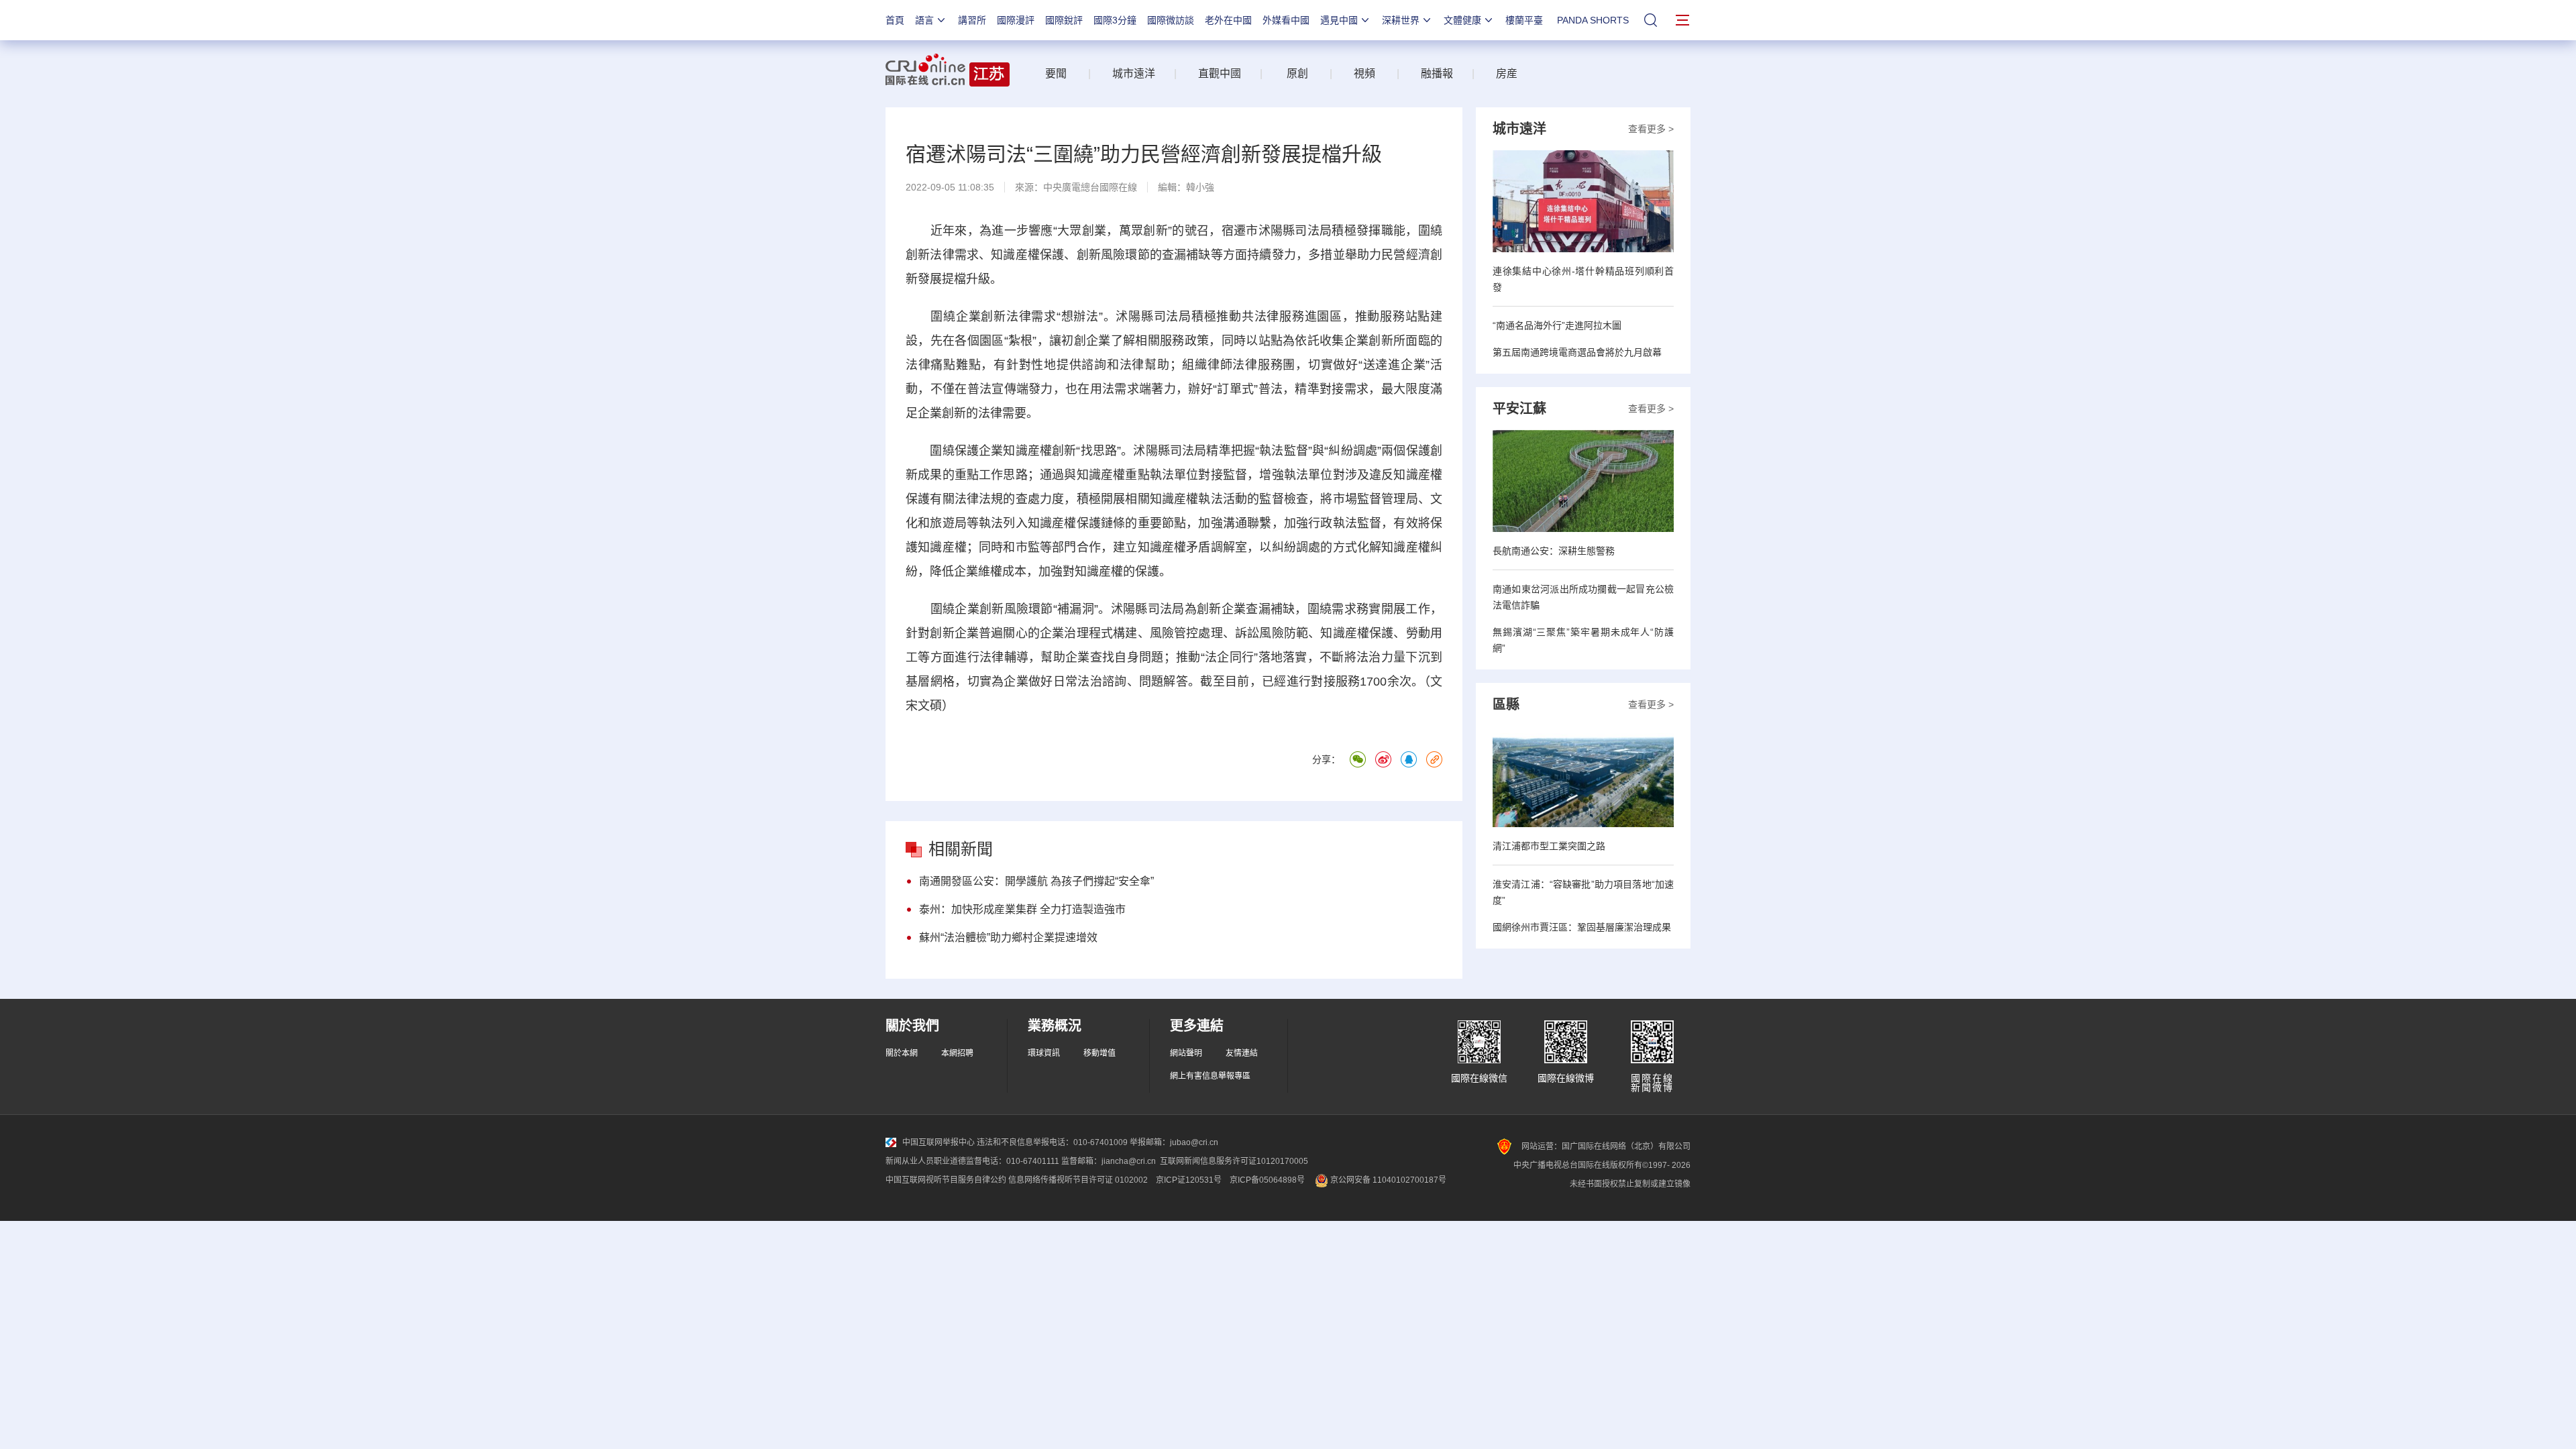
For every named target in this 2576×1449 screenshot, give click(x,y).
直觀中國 (1220, 73)
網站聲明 (1186, 1053)
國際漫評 (1016, 20)
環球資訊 (1044, 1053)
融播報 (1437, 73)
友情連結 (1242, 1053)
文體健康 (1462, 20)
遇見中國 (1339, 20)
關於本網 (902, 1053)
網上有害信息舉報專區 (1210, 1076)
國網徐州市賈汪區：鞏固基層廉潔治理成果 (1582, 927)
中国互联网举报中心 (938, 1142)
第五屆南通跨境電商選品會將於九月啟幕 (1577, 352)
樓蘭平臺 (1524, 20)
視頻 (1364, 73)
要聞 (1056, 73)
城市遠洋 (1128, 73)
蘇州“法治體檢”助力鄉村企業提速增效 (1008, 937)
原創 (1297, 73)
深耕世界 (1401, 20)
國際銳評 (1064, 20)
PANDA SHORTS (1593, 20)
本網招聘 (957, 1053)
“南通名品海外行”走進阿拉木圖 (1557, 325)
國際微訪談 (1171, 20)
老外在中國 (1228, 20)
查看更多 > (1651, 129)
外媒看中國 (1286, 20)
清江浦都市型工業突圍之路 (1549, 846)
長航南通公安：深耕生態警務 (1554, 551)
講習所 (972, 20)
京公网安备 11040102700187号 (1387, 1180)
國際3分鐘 (1115, 20)
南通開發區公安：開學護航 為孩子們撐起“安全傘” (1036, 881)
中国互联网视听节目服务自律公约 (946, 1180)
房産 (1507, 73)
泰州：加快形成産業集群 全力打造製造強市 (1022, 909)
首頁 (895, 20)
